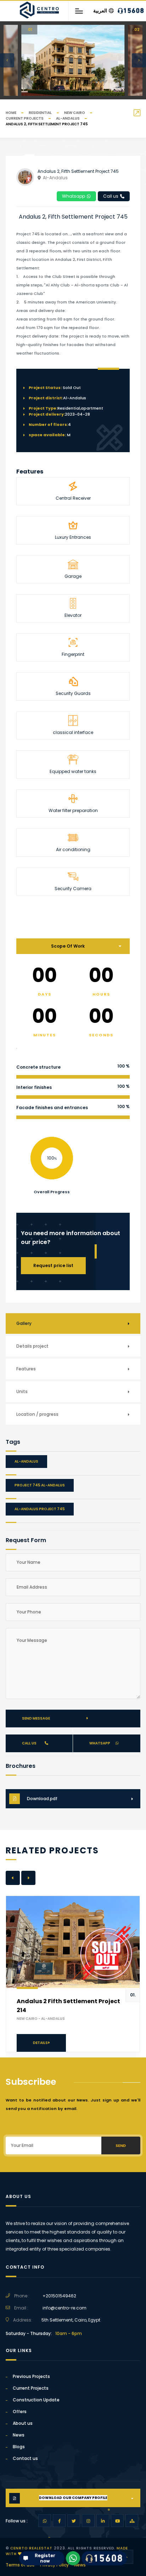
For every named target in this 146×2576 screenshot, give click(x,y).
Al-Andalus (68, 118)
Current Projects (25, 118)
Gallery (24, 1323)
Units (22, 1391)
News (19, 2435)
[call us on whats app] (73, 2558)
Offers (20, 2411)
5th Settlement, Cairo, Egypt (71, 2320)
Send (121, 2145)
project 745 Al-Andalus (40, 1485)
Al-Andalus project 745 (40, 1509)
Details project (32, 1346)
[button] (7, 60)
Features (26, 1369)
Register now (41, 2559)
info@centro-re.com (64, 2308)
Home (11, 113)
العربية (100, 11)
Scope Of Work (68, 946)
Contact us (25, 2458)
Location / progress (37, 1414)
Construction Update (36, 2400)
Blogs (19, 2447)
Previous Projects (31, 2376)
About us (23, 2423)
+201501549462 (59, 2296)
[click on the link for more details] (45, 2521)
